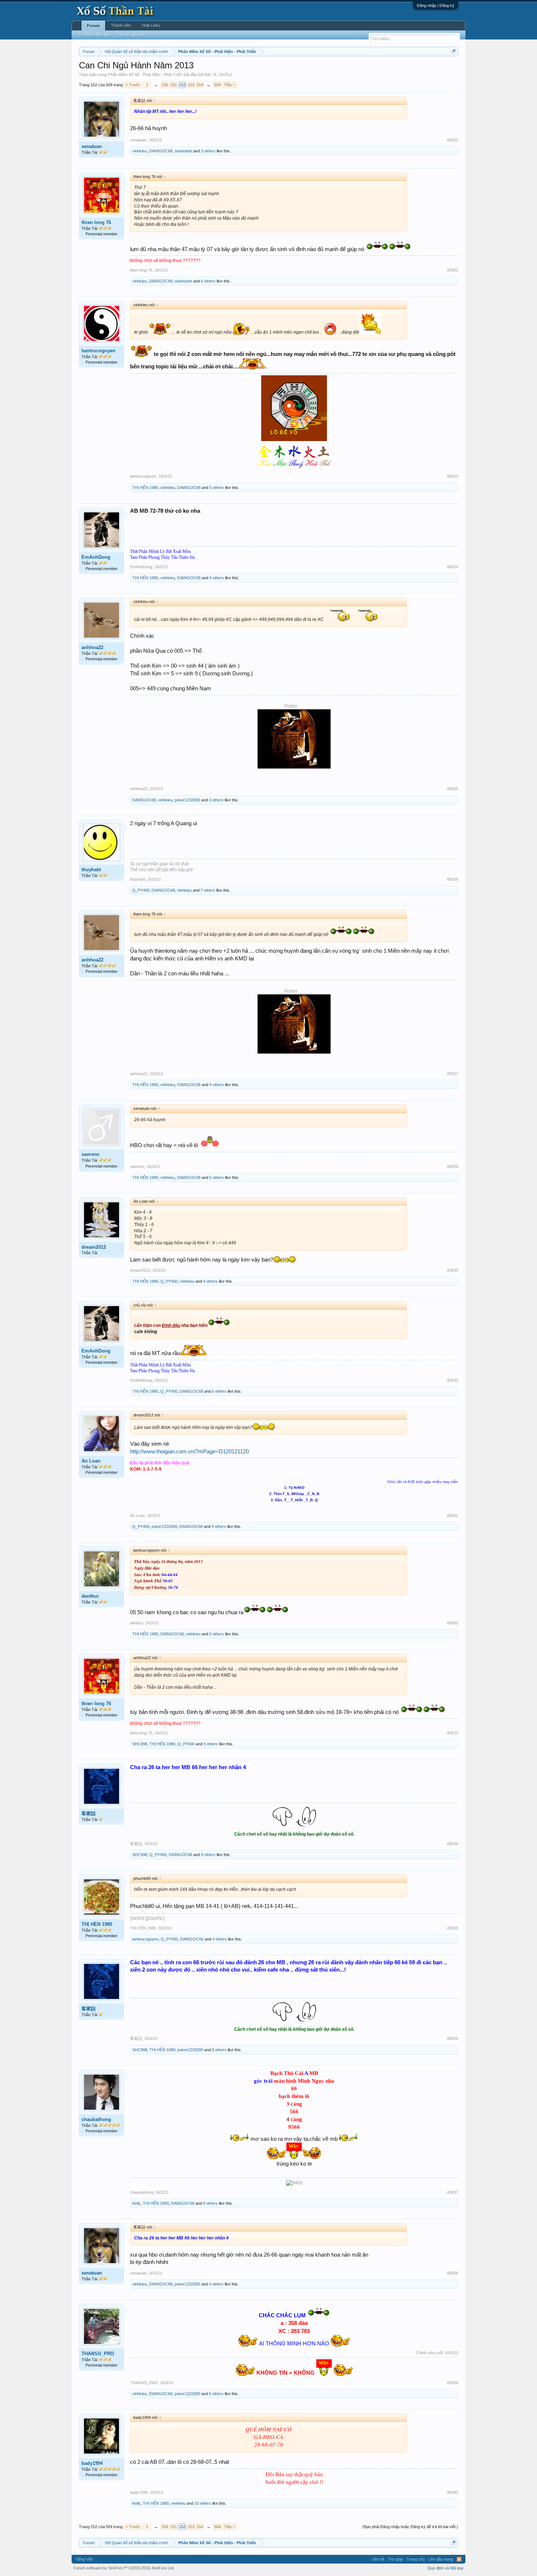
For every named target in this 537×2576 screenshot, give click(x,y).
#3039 (453, 2383)
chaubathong (96, 2119)
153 (191, 85)
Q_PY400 (141, 890)
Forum (93, 26)
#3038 (453, 2273)
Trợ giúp (395, 2559)
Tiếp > (229, 85)
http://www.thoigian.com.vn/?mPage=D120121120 (189, 1452)
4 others (217, 578)
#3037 (453, 2192)
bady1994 (92, 2463)
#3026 (453, 879)
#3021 (453, 140)
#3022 (453, 270)
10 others (203, 2503)
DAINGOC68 (161, 151)
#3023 (453, 476)
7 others (208, 890)
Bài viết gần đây (132, 35)
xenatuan (92, 146)
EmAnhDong (96, 557)
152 (182, 85)
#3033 (453, 1733)
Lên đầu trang (441, 2559)
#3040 (453, 2492)
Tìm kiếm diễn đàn (94, 35)
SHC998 (140, 1744)
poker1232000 (187, 800)
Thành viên (121, 25)
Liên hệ (378, 2559)
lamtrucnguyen (98, 351)
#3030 (453, 1380)
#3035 (453, 1928)
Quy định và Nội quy (445, 2568)
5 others (217, 487)
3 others (208, 151)
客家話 (89, 1814)
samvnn (90, 1154)
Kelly (136, 2203)
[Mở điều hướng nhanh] (454, 51)
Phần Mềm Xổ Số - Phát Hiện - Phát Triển (145, 75)
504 (217, 85)
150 (165, 85)
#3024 (453, 567)
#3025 (453, 789)
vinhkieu (140, 151)
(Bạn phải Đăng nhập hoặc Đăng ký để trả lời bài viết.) (410, 2527)
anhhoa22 (92, 647)
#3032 (453, 1623)
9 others (211, 1744)
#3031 (453, 1515)
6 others (208, 281)
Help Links (151, 25)
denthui (90, 1596)
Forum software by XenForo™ (124, 2568)
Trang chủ (416, 2559)
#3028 (453, 1166)
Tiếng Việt (84, 2559)
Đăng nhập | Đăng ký (436, 5)
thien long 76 (96, 222)
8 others (208, 1855)
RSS (459, 2559)
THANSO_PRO (98, 2354)
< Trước (133, 85)
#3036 (453, 2038)
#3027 (453, 1074)
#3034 (453, 1844)
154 (200, 85)
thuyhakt (91, 870)
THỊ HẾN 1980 (145, 487)
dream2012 (94, 1247)
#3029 (453, 1270)
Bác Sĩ (210, 75)
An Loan (91, 1461)
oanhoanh (183, 151)
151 (174, 85)
